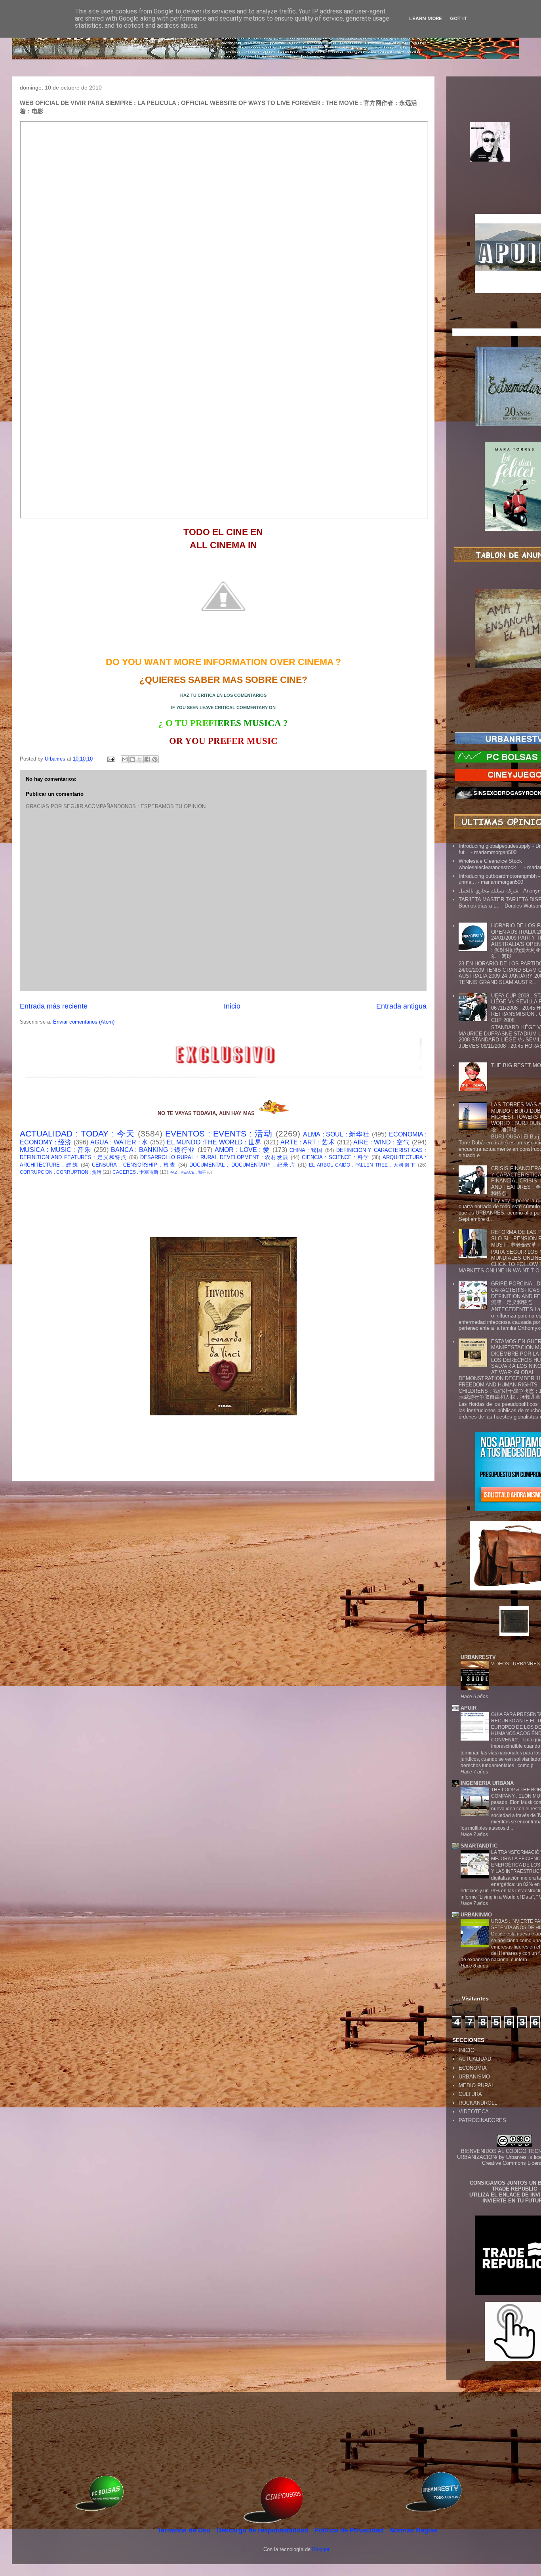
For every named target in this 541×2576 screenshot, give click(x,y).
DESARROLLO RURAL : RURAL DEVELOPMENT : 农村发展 (214, 1157)
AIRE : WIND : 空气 (382, 1142)
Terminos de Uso (185, 2530)
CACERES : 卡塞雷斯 (135, 1172)
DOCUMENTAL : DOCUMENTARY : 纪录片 (242, 1165)
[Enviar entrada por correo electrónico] (110, 759)
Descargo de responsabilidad (263, 2530)
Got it (459, 18)
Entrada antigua (401, 1006)
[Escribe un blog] (132, 759)
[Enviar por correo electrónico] (125, 759)
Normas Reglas (413, 2530)
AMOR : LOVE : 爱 (242, 1150)
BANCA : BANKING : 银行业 (153, 1150)
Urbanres (516, 2157)
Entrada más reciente (54, 1006)
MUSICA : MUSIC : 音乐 (56, 1150)
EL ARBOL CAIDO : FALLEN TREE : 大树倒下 (362, 1165)
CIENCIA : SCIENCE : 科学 (336, 1157)
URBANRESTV (478, 1657)
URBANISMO (474, 2077)
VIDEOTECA (474, 2112)
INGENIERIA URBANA (487, 1783)
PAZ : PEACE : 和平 (188, 1172)
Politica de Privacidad (350, 2530)
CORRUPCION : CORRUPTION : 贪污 (61, 1172)
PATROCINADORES (482, 2120)
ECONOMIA (473, 2068)
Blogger (321, 2549)
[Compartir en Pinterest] (155, 759)
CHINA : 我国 (306, 1150)
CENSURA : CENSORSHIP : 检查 (134, 1165)
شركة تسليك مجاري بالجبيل (489, 891)
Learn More (426, 18)
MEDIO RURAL (476, 2085)
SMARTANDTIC (479, 1846)
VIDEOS (501, 1664)
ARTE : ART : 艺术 (308, 1142)
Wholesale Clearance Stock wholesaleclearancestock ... (491, 864)
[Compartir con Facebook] (147, 759)
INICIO (467, 2050)
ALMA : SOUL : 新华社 (336, 1134)
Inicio (232, 1006)
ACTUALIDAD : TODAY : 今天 (77, 1134)
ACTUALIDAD (475, 2059)
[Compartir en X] (140, 759)
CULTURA (470, 2094)
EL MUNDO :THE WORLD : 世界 (214, 1142)
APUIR (469, 1708)
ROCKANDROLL (478, 2103)
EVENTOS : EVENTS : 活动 (219, 1134)
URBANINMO (476, 1915)
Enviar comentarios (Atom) (84, 1022)
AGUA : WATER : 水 (119, 1142)
